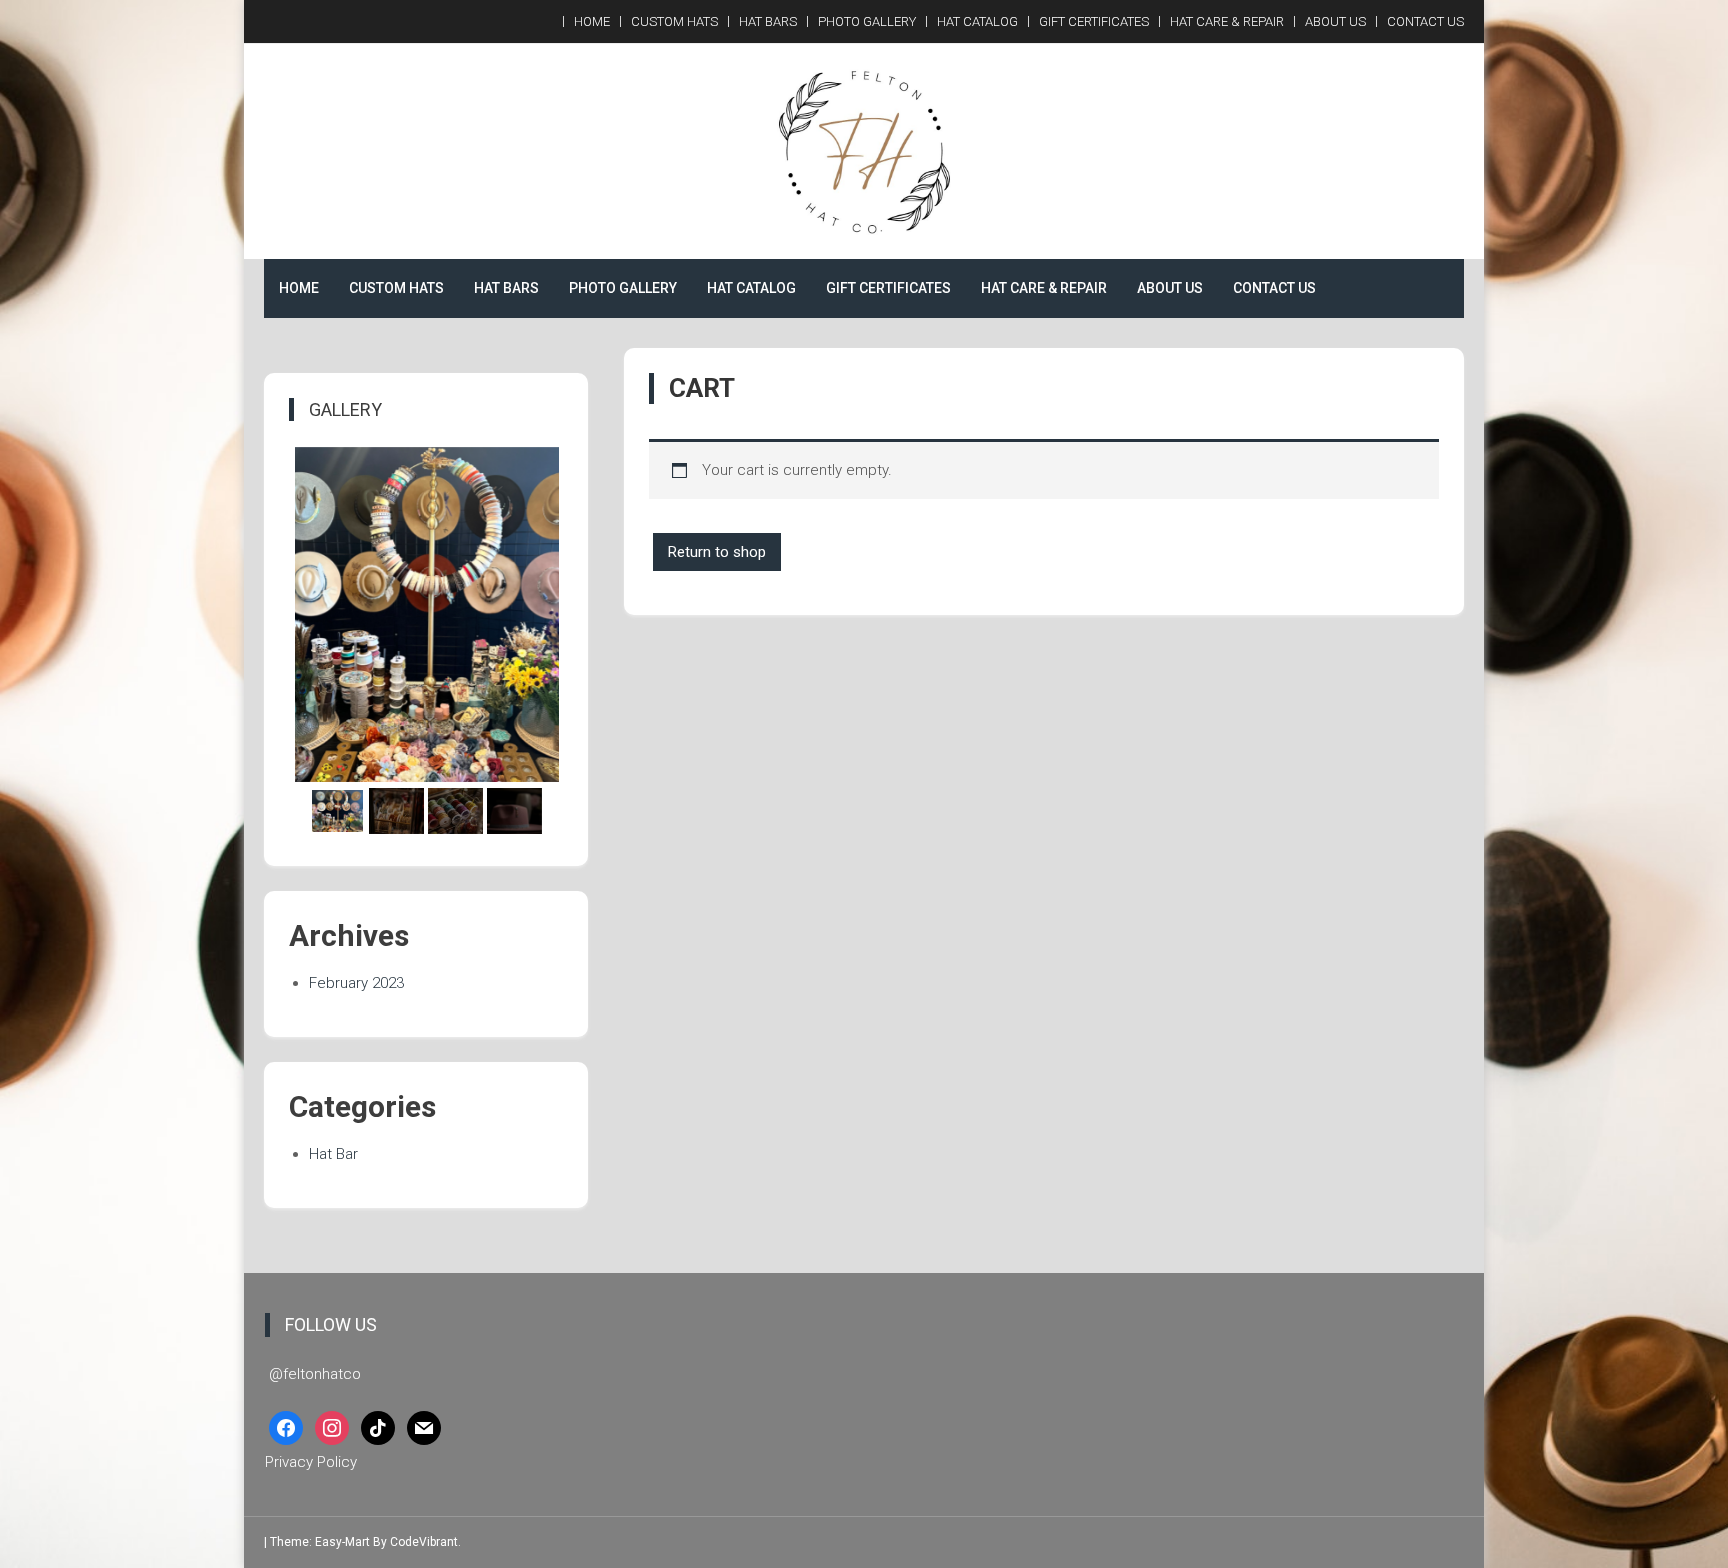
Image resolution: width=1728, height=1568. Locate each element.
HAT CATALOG (977, 21)
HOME (592, 21)
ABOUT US (1335, 21)
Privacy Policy (311, 1462)
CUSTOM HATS (674, 21)
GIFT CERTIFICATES (1094, 21)
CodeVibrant (424, 1542)
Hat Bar (333, 1154)
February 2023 (356, 983)
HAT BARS (768, 21)
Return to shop (717, 552)
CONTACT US (1425, 21)
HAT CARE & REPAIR (1227, 21)
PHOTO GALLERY (867, 21)
